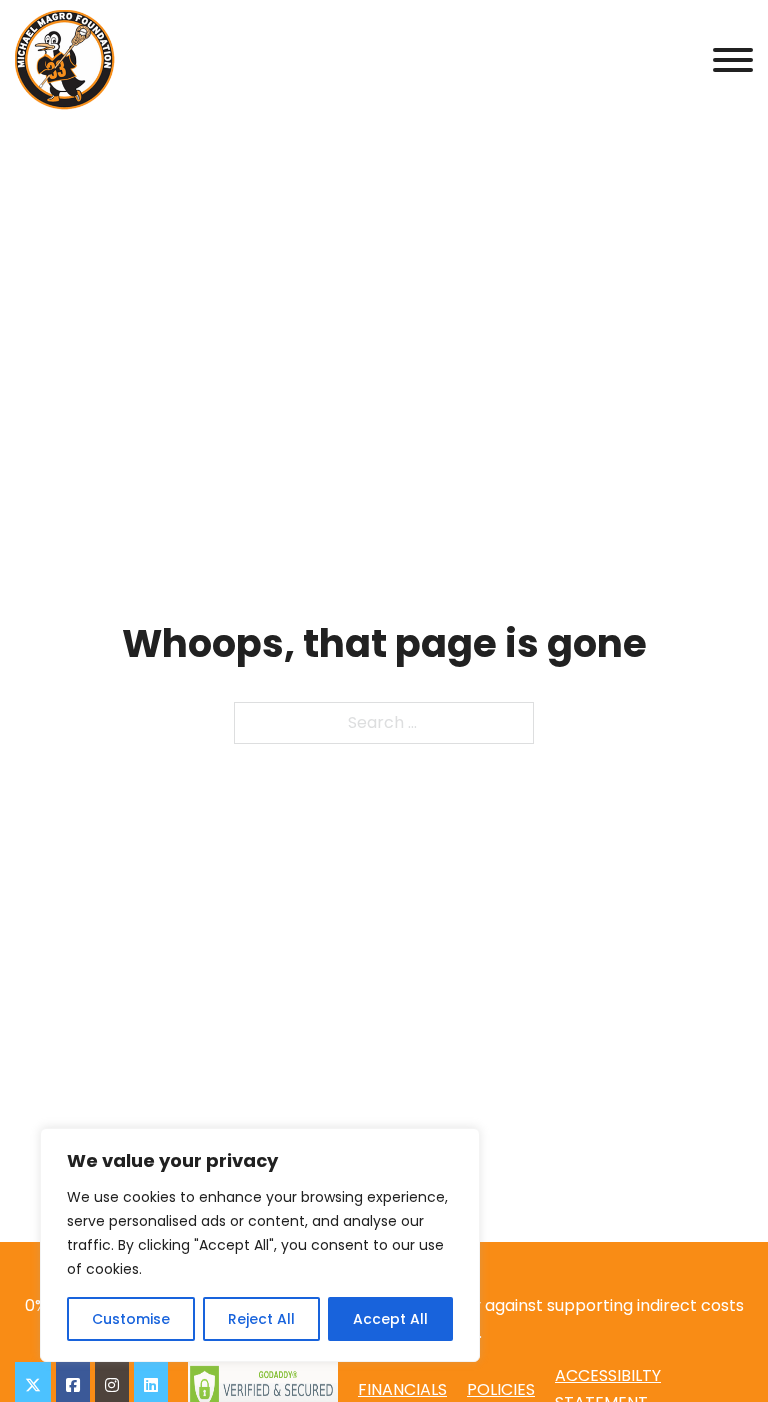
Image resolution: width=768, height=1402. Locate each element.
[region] (260, 1245)
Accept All (390, 1319)
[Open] (733, 60)
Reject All (261, 1319)
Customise (131, 1319)
